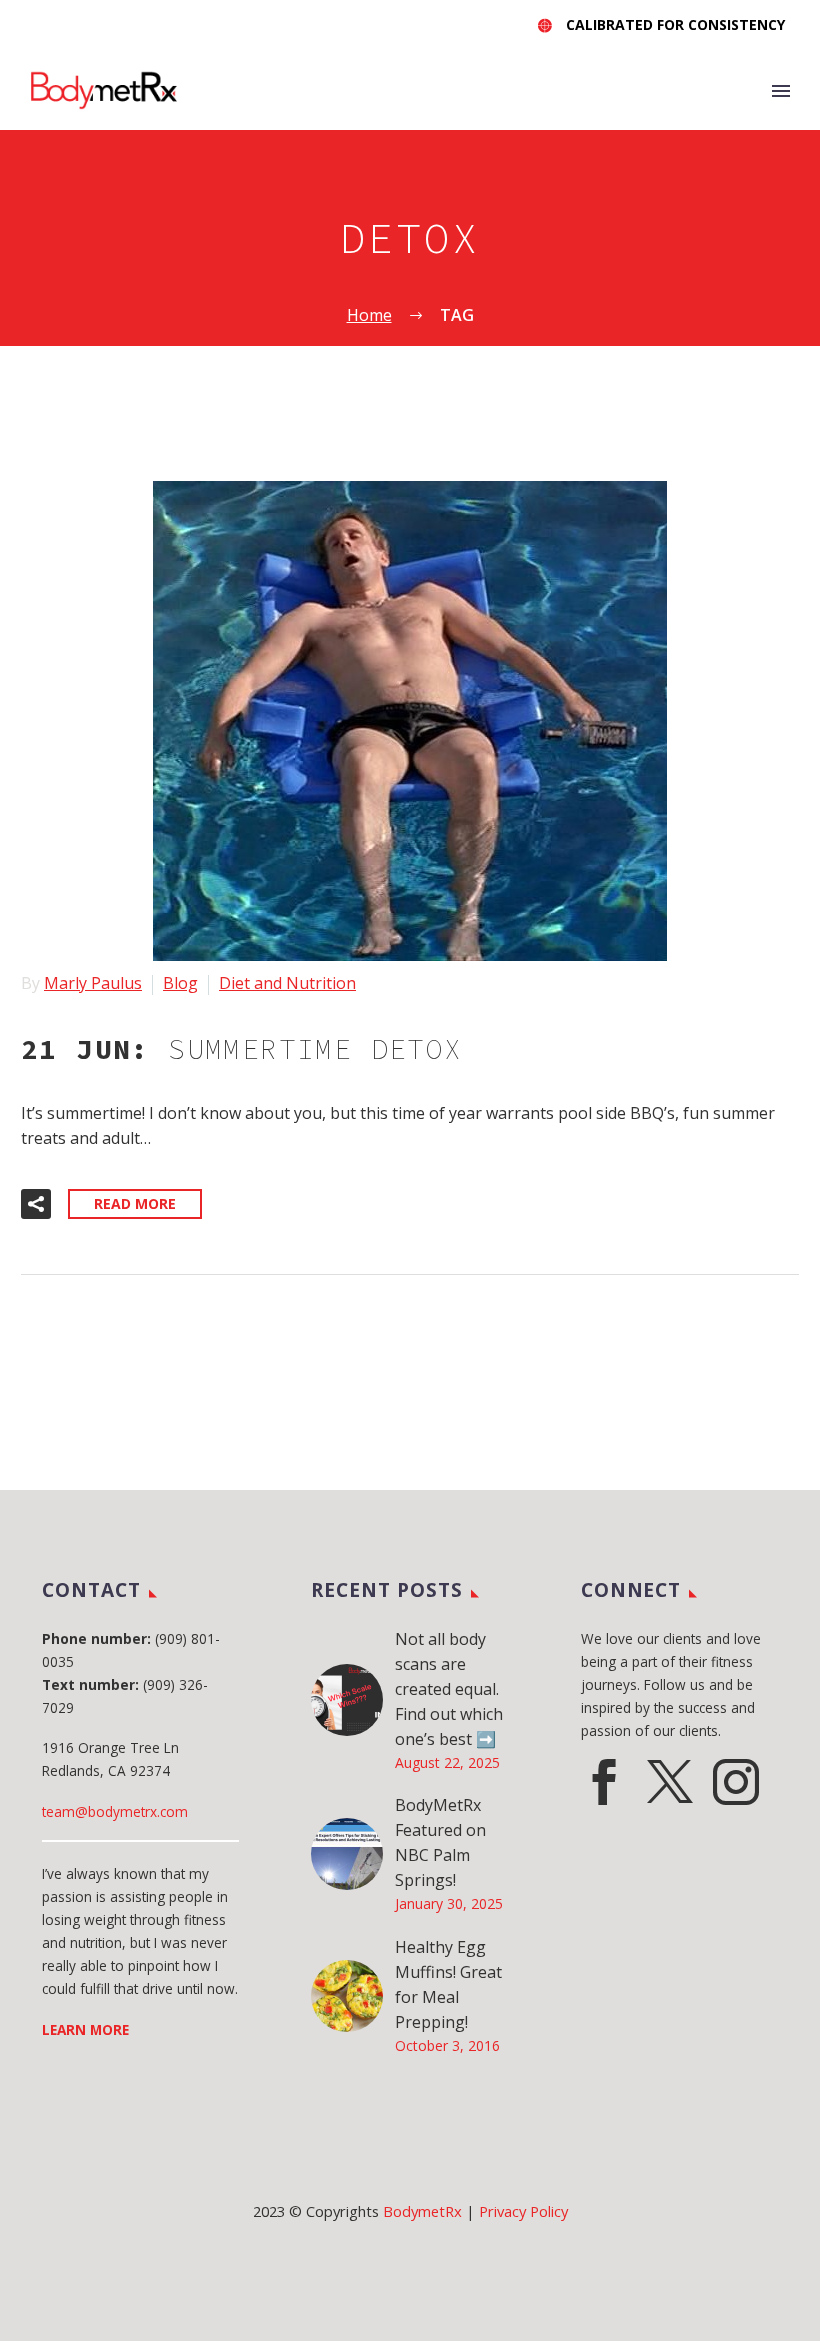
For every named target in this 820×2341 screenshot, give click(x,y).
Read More (135, 1203)
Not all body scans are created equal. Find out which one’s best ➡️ (449, 1689)
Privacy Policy (523, 2211)
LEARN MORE (85, 2029)
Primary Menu (781, 91)
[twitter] (670, 1782)
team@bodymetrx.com (115, 1811)
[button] (36, 1204)
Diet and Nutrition (287, 983)
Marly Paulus (93, 983)
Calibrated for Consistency (675, 24)
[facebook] (604, 1782)
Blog (180, 983)
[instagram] (736, 1782)
